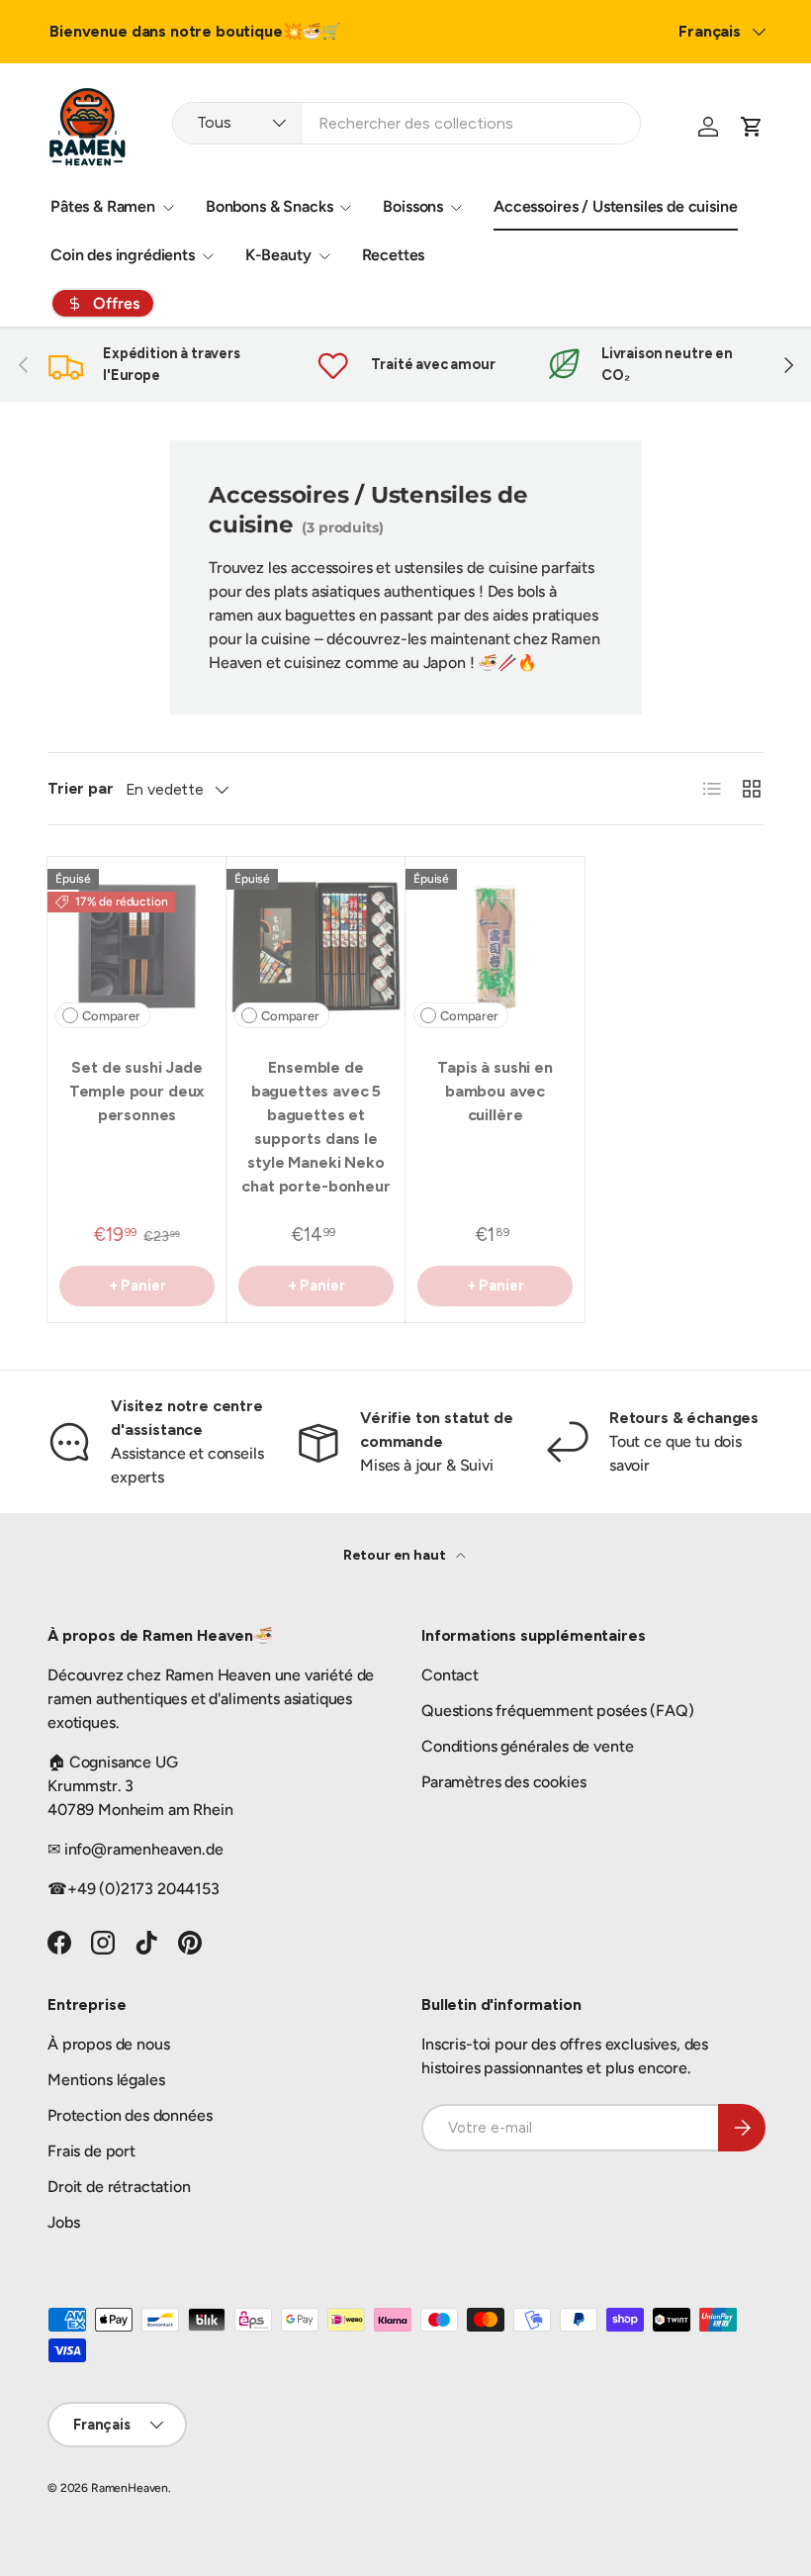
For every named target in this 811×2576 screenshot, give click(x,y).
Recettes (394, 255)
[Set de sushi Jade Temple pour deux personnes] (137, 947)
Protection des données (130, 2115)
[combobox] (407, 123)
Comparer (111, 1016)
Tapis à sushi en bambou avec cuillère (495, 1091)
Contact (450, 1675)
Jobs (63, 2222)
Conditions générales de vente (527, 1746)
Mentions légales (106, 2080)
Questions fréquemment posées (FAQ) (558, 1711)
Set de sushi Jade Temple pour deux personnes (137, 1091)
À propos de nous (108, 2044)
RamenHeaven (130, 2488)
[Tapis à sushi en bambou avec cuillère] (495, 947)
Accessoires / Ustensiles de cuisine (615, 206)
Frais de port (91, 2151)
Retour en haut (396, 1555)
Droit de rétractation (119, 2187)
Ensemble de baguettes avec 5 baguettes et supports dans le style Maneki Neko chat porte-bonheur (315, 1127)
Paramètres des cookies (503, 1782)
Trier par (81, 788)
